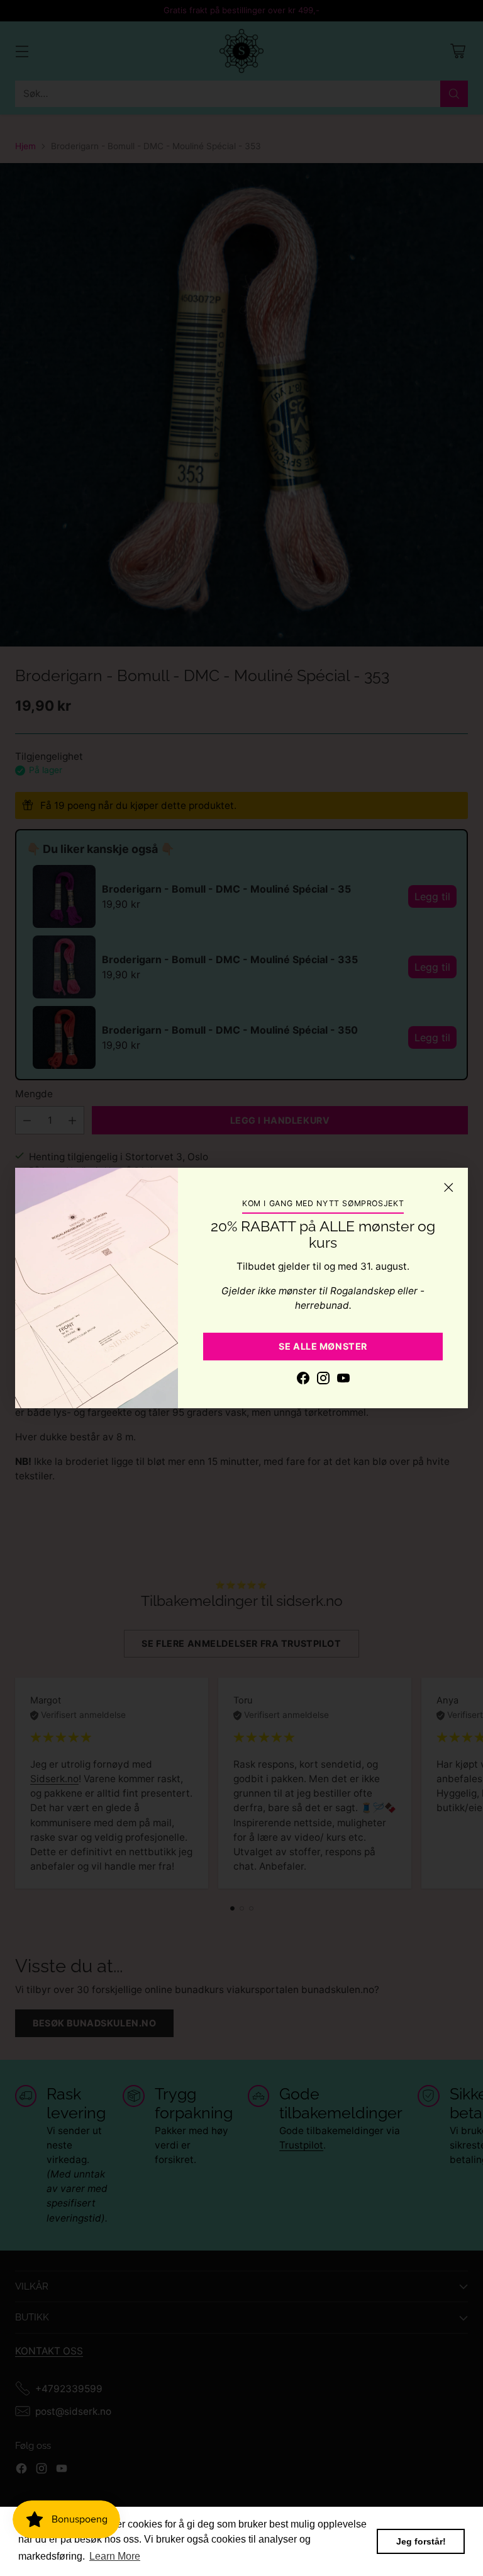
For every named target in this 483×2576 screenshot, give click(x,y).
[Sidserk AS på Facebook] (303, 1380)
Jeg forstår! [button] (421, 2541)
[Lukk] (448, 1187)
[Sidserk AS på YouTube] (343, 1380)
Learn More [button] (115, 2556)
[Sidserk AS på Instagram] (323, 1380)
